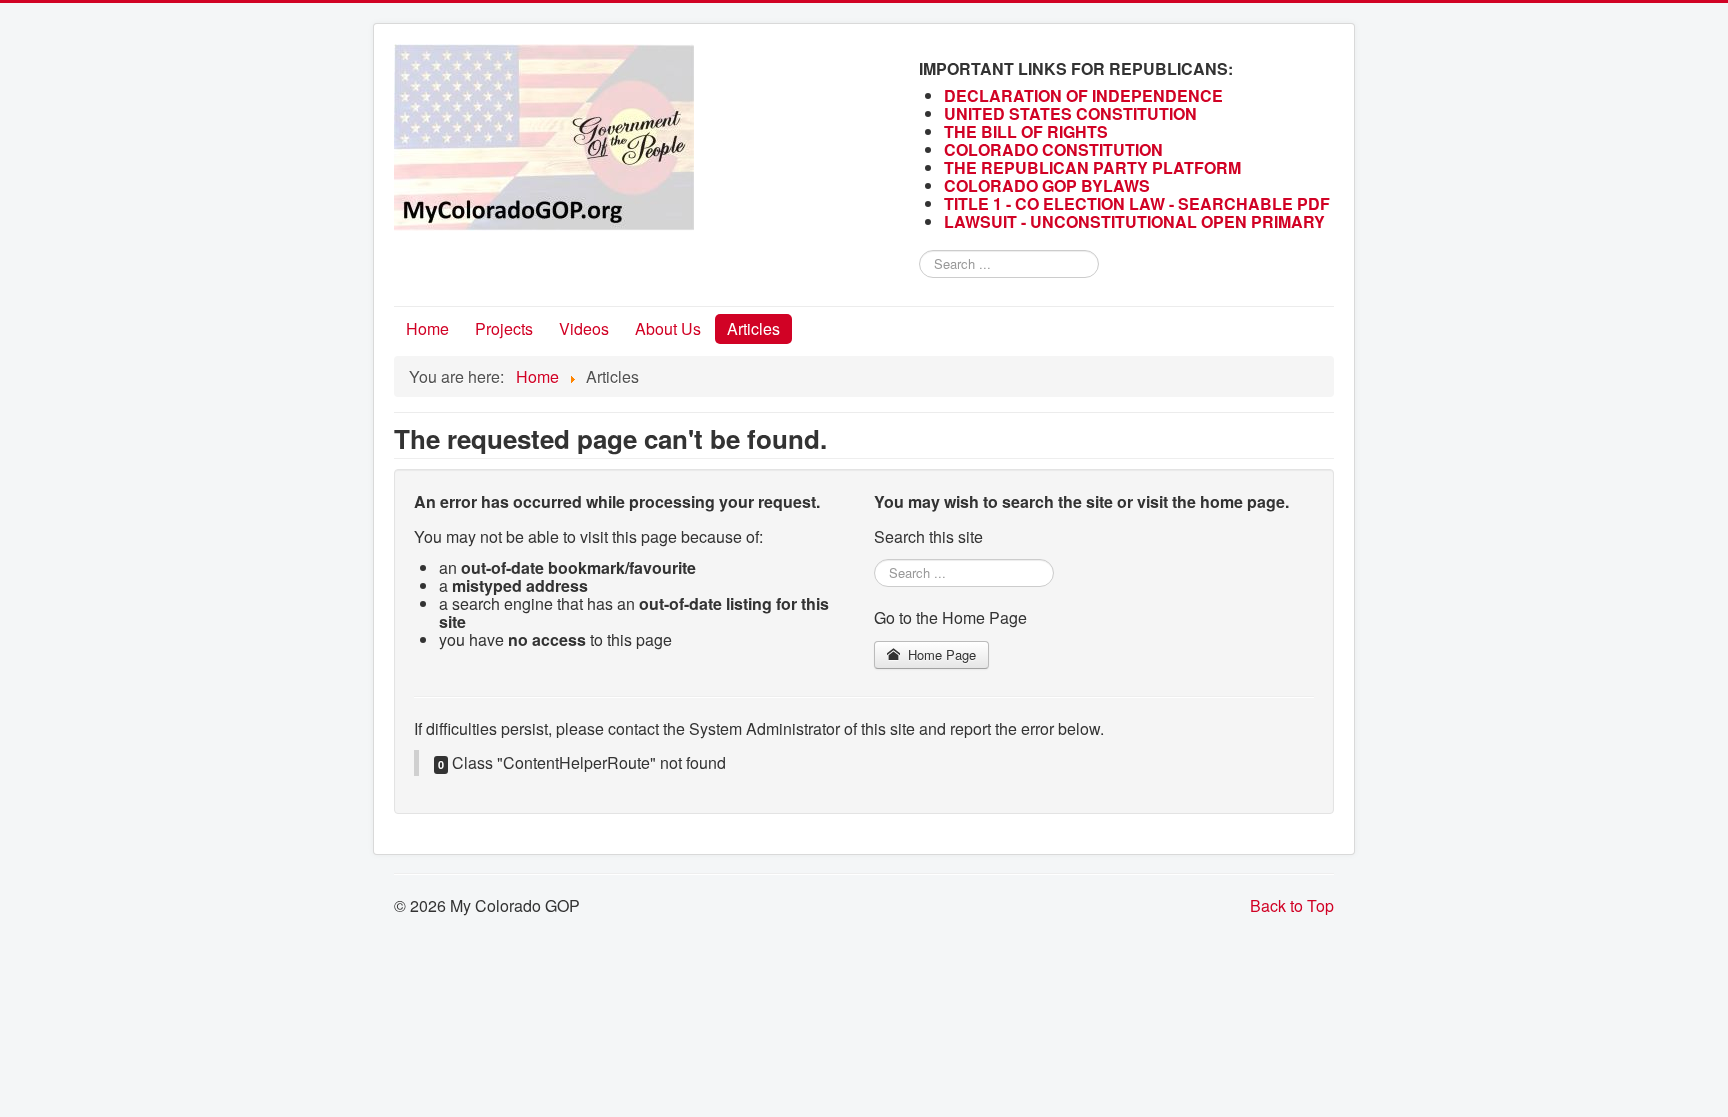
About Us (668, 328)
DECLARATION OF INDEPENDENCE (1083, 95)
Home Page (940, 654)
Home (427, 328)
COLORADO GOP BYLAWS (1047, 185)
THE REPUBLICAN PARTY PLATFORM (1092, 167)
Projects (504, 328)
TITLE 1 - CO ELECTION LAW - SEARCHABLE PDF (1139, 203)
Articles (753, 328)
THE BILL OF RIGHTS (1026, 131)
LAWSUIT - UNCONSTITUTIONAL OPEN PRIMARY (1136, 221)
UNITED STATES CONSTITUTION (1070, 113)
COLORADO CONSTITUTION (1053, 149)
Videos (584, 328)
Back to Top (1292, 905)
